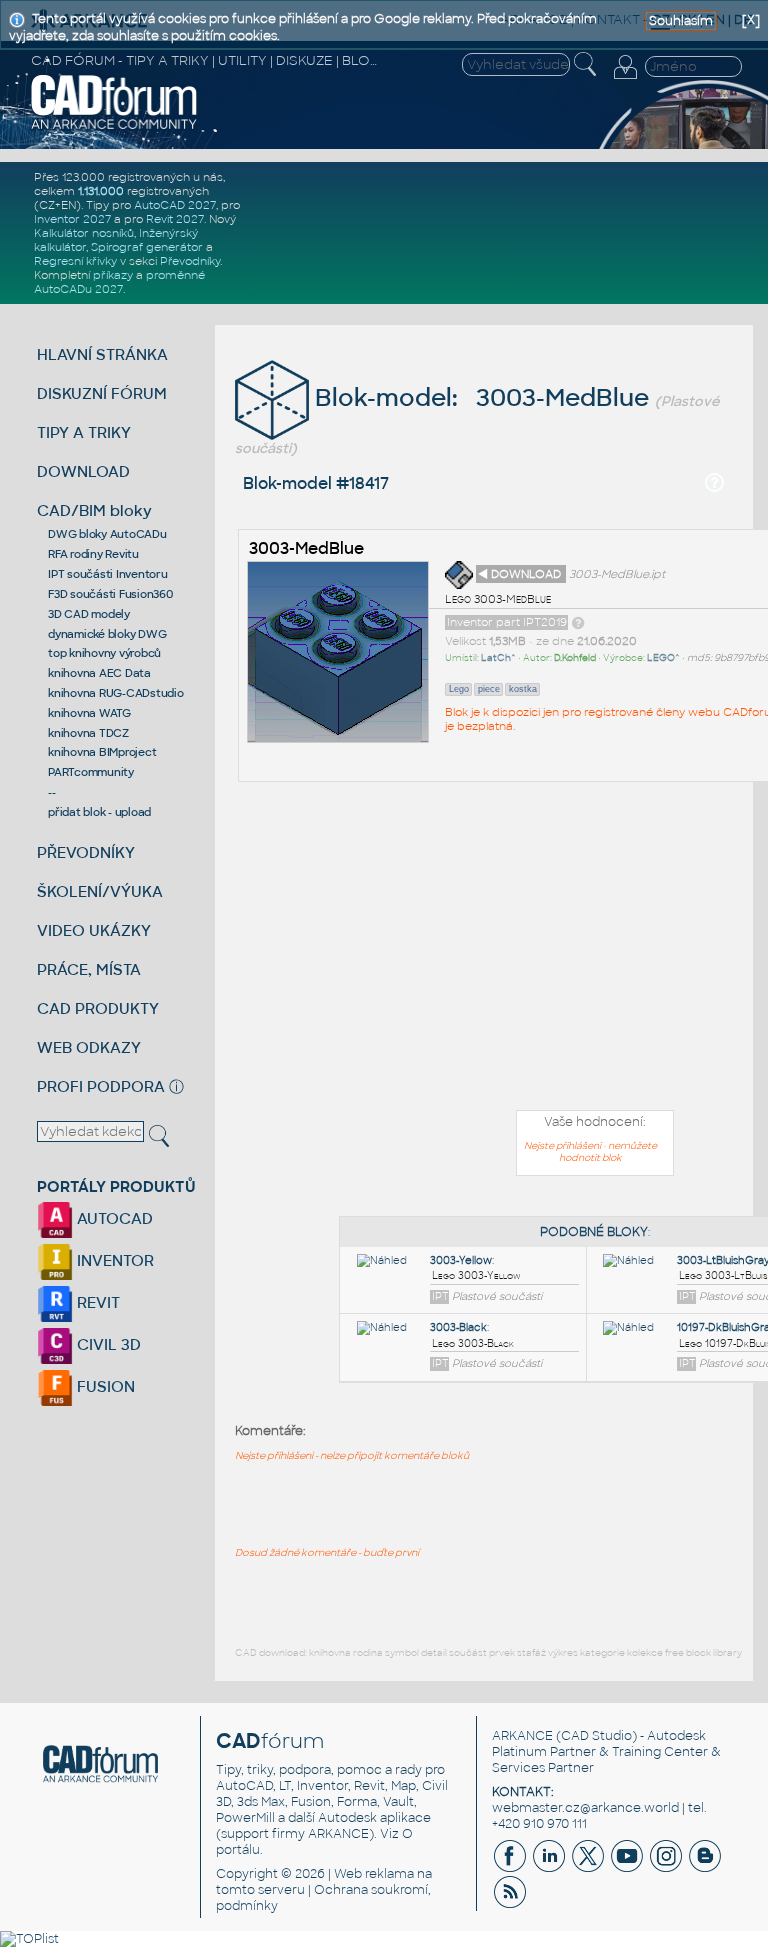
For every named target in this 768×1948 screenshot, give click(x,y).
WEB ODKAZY (89, 1047)
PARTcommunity (91, 772)
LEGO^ (663, 658)
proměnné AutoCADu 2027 (119, 282)
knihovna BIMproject (102, 752)
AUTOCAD (113, 1218)
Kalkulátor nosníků (84, 233)
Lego (459, 689)
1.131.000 (101, 191)
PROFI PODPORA (101, 1086)
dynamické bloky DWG (107, 634)
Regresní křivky (75, 261)
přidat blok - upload (99, 812)
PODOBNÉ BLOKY (594, 1232)
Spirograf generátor (147, 247)
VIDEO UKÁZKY (94, 930)
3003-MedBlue (306, 548)
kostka (523, 689)
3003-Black (458, 1327)
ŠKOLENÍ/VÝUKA (100, 891)
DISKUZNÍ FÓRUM (102, 393)
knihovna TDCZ (88, 733)
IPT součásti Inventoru (108, 574)
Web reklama (374, 1874)
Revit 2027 (175, 219)
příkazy (113, 275)
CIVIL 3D (107, 1344)
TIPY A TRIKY (84, 432)
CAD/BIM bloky (94, 510)
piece (489, 689)
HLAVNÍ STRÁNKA (102, 354)
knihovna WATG (89, 713)
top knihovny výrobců (104, 653)
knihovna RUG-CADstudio (116, 693)
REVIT (96, 1302)
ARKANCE (522, 1736)
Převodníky (190, 261)
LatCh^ (498, 658)
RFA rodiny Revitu (93, 554)
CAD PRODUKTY (98, 1008)
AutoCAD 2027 (175, 205)
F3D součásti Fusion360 (110, 594)
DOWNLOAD (83, 471)
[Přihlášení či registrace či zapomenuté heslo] (625, 79)
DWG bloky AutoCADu (107, 534)
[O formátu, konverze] (578, 622)
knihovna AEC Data (99, 673)
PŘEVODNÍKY (86, 852)
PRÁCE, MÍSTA (89, 969)
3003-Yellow (461, 1260)
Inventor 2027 (72, 219)
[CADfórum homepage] (114, 127)
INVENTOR (113, 1260)
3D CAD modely (89, 614)
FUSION (104, 1386)
